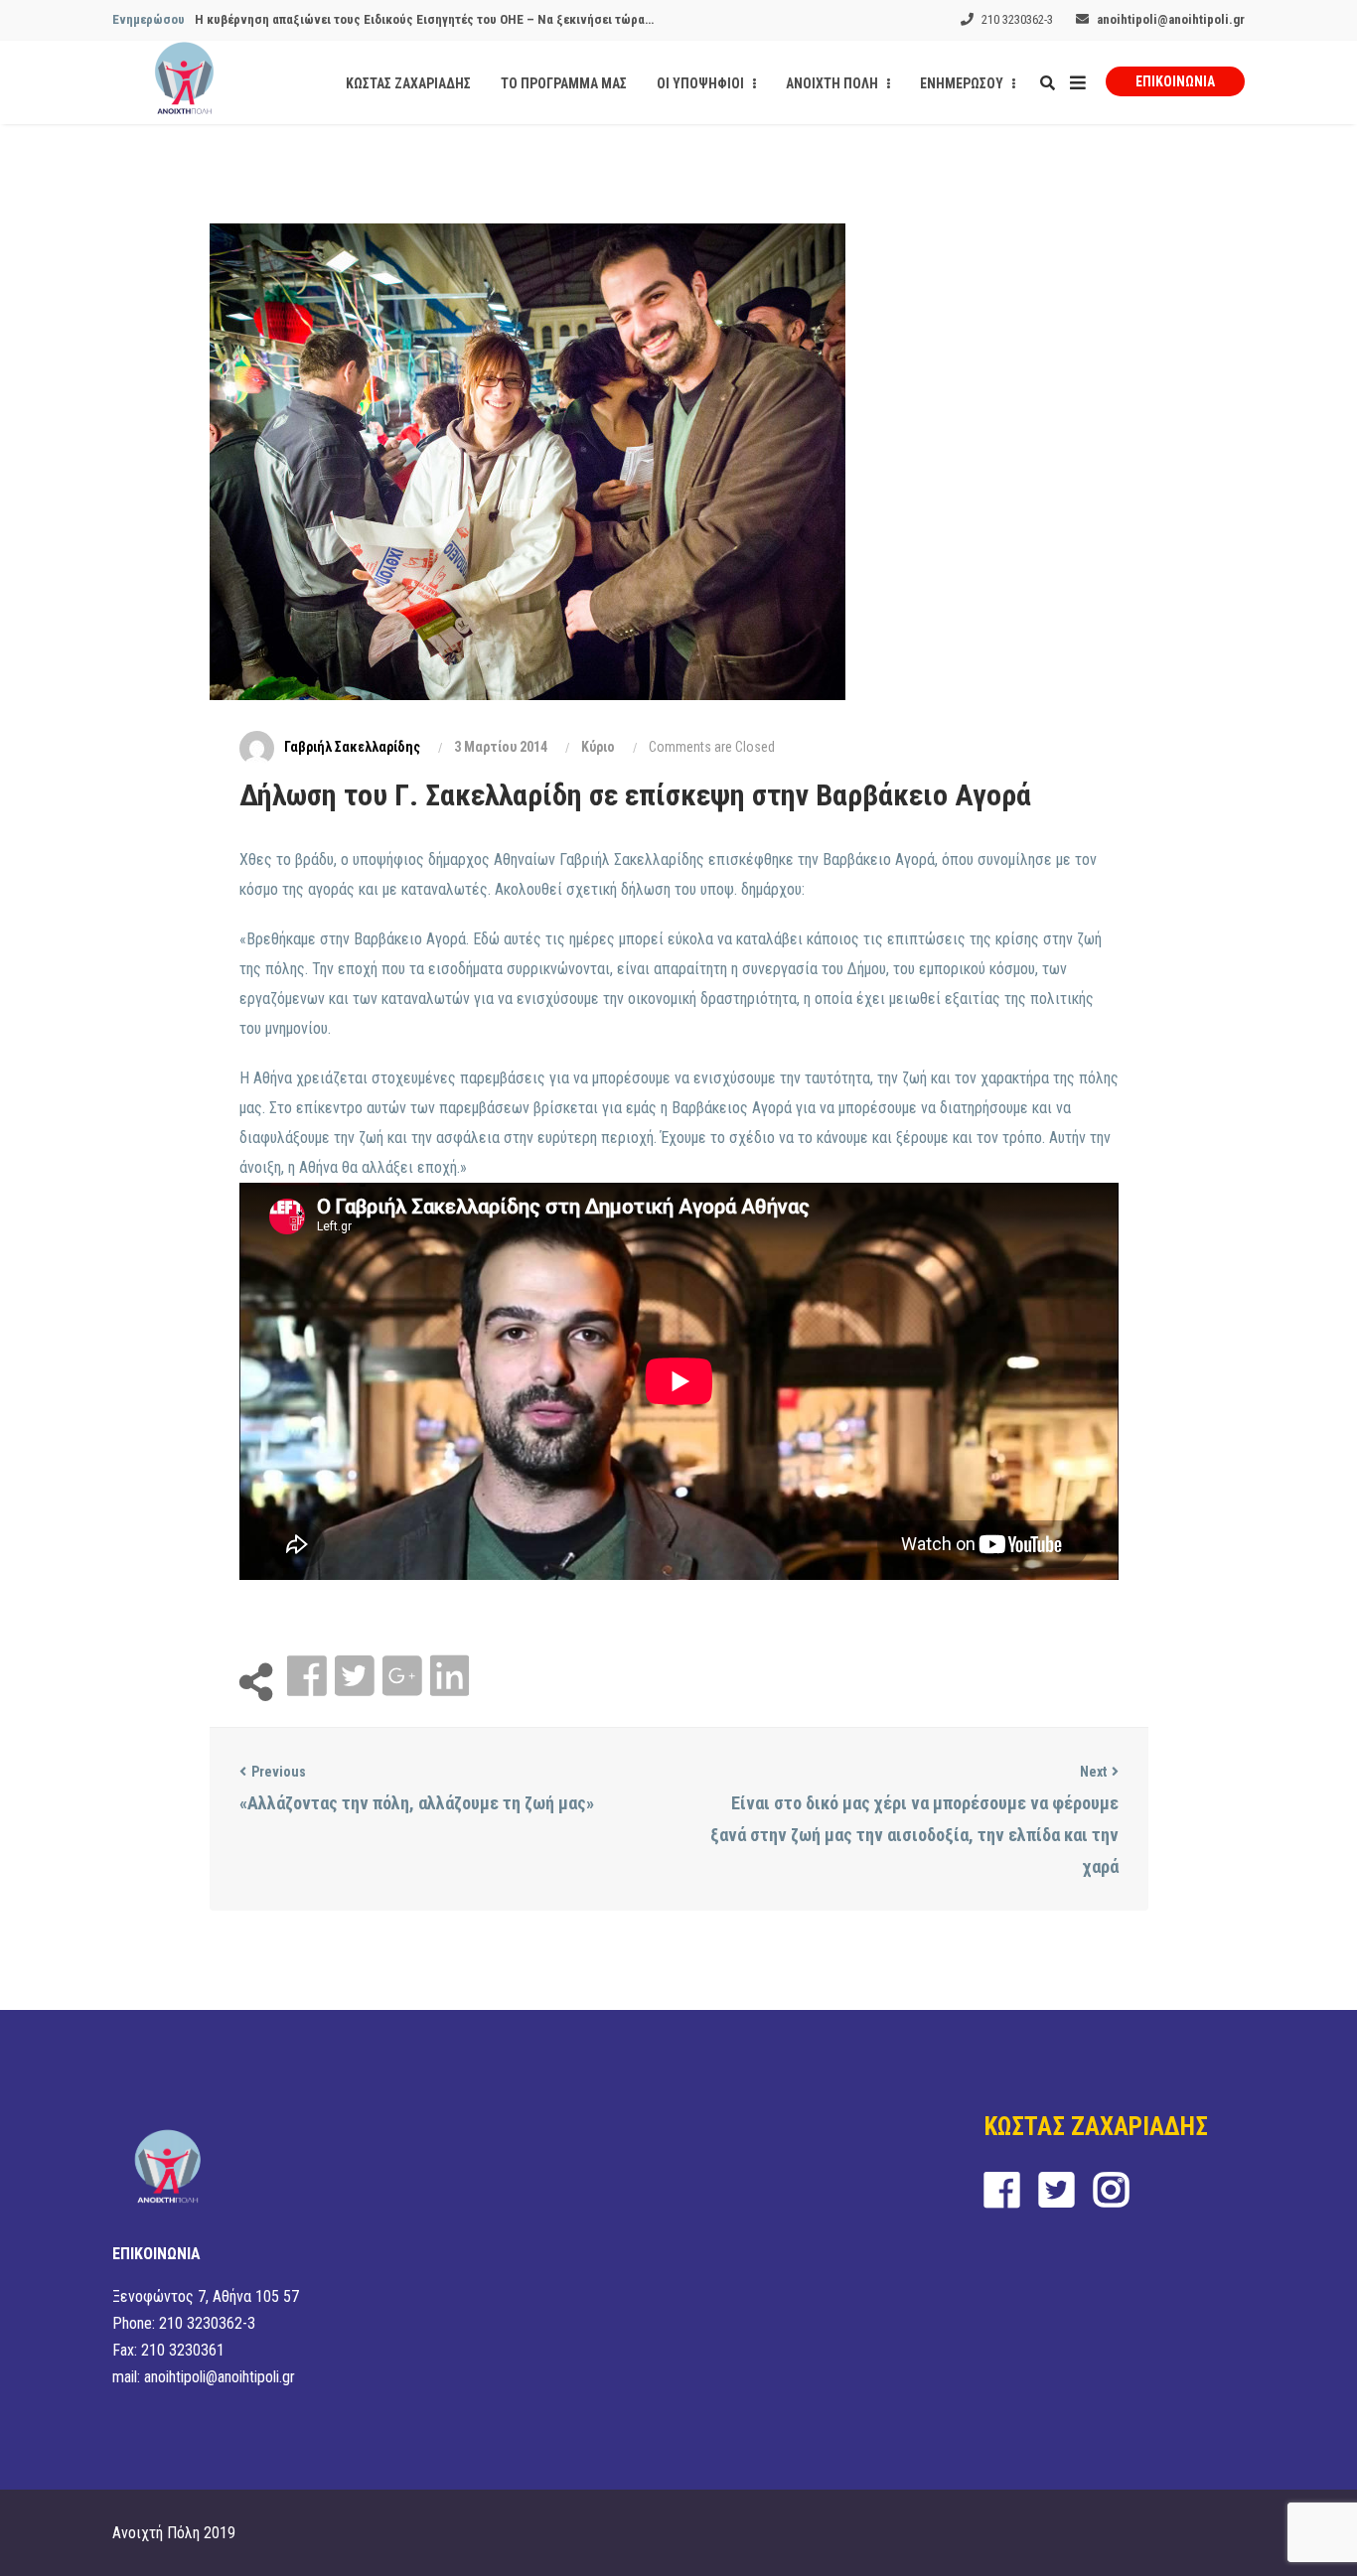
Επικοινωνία (1175, 81)
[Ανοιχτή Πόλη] (184, 82)
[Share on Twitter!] (357, 1677)
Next (1093, 1772)
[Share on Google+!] (404, 1677)
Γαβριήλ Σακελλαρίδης (352, 747)
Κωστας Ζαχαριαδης (408, 83)
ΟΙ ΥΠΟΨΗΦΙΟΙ (702, 83)
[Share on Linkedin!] (450, 1677)
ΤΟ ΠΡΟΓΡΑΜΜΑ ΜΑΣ (564, 83)
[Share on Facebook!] (309, 1677)
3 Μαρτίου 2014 (501, 747)
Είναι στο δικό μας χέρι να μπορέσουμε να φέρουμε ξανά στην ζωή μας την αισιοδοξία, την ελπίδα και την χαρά (914, 1835)
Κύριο (598, 747)
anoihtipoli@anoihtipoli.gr (1171, 19)
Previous (279, 1772)
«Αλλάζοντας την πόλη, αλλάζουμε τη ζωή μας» (417, 1803)
